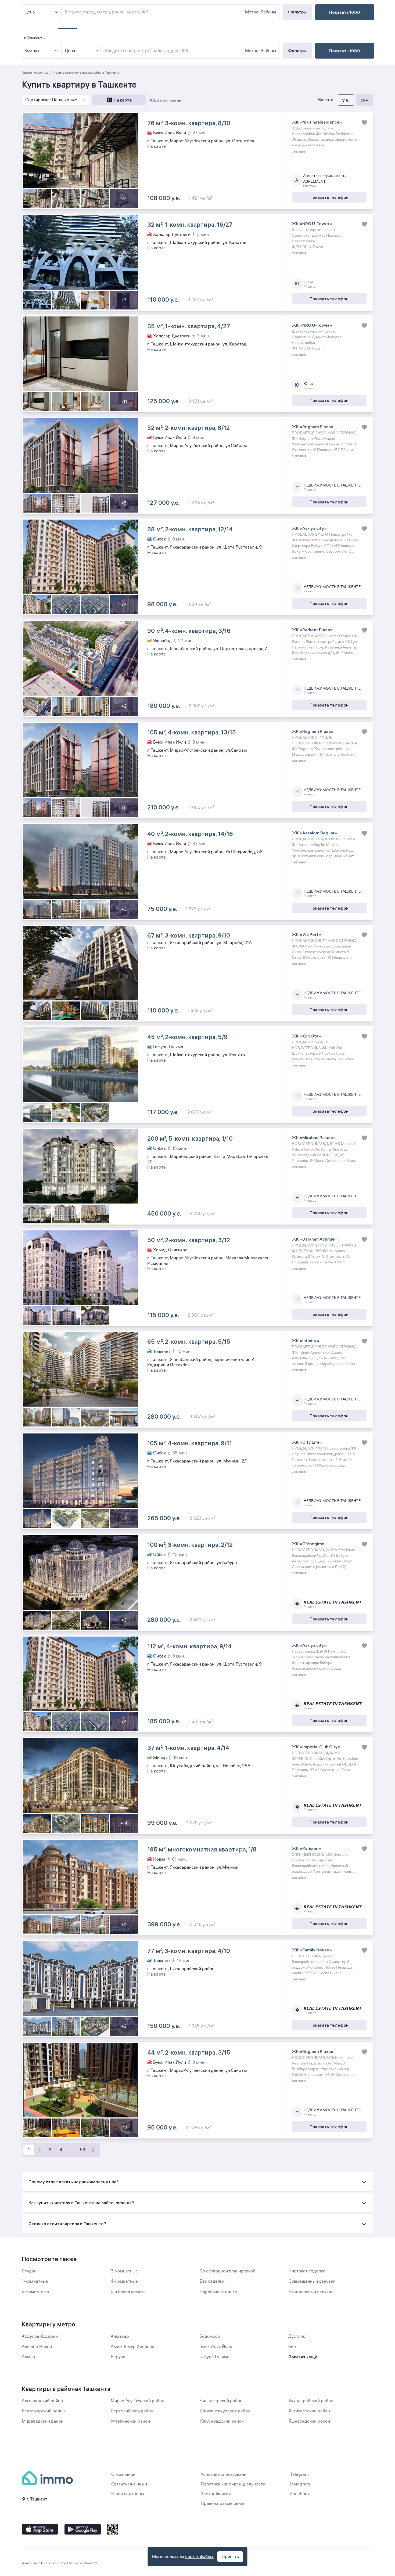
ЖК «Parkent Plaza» (312, 630)
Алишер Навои (37, 2347)
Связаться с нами (129, 2484)
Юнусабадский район (222, 2421)
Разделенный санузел (311, 2292)
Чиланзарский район (221, 2401)
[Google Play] (83, 2529)
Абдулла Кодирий (40, 2336)
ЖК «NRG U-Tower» (312, 224)
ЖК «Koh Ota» (306, 1036)
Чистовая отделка (307, 2271)
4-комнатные (124, 2281)
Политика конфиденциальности (233, 2484)
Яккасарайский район (311, 2401)
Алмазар (120, 2336)
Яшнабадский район (309, 2421)
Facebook (300, 2494)
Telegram (299, 2474)
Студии (29, 2271)
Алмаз (28, 2357)
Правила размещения (223, 2503)
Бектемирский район (43, 2411)
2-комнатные (35, 2292)
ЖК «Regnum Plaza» (313, 427)
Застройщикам (216, 2494)
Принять (230, 2557)
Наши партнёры (128, 2494)
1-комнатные (35, 2281)
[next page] (93, 2150)
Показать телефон (329, 197)
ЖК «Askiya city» (309, 528)
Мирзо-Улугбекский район (137, 2401)
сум (365, 100)
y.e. (346, 100)
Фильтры (297, 51)
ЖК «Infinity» (306, 1341)
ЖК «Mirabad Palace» (314, 1137)
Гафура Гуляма (214, 2357)
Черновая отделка (218, 2292)
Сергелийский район (132, 2411)
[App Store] (40, 2529)
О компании (123, 2474)
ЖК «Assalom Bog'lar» (315, 833)
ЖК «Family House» (312, 1950)
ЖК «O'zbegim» (308, 1544)
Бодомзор (210, 2336)
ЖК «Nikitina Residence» (317, 122)
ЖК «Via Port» (306, 934)
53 (82, 2150)
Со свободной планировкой (227, 2271)
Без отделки (212, 2281)
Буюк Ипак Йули (216, 2347)
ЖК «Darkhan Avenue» (315, 1239)
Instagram (300, 2484)
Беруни (118, 2357)
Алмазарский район (42, 2401)
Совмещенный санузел (312, 2281)
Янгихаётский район (309, 2411)
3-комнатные (124, 2271)
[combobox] (174, 51)
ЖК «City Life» (307, 1442)
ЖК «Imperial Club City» (316, 1747)
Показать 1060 (345, 51)
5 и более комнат (128, 2292)
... (72, 2150)
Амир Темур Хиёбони (132, 2347)
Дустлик (297, 2336)
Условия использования (225, 2474)
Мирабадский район (43, 2421)
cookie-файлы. (200, 2557)
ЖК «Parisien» (306, 1848)
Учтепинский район (130, 2421)
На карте (123, 100)
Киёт (293, 2347)
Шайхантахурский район (225, 2411)
